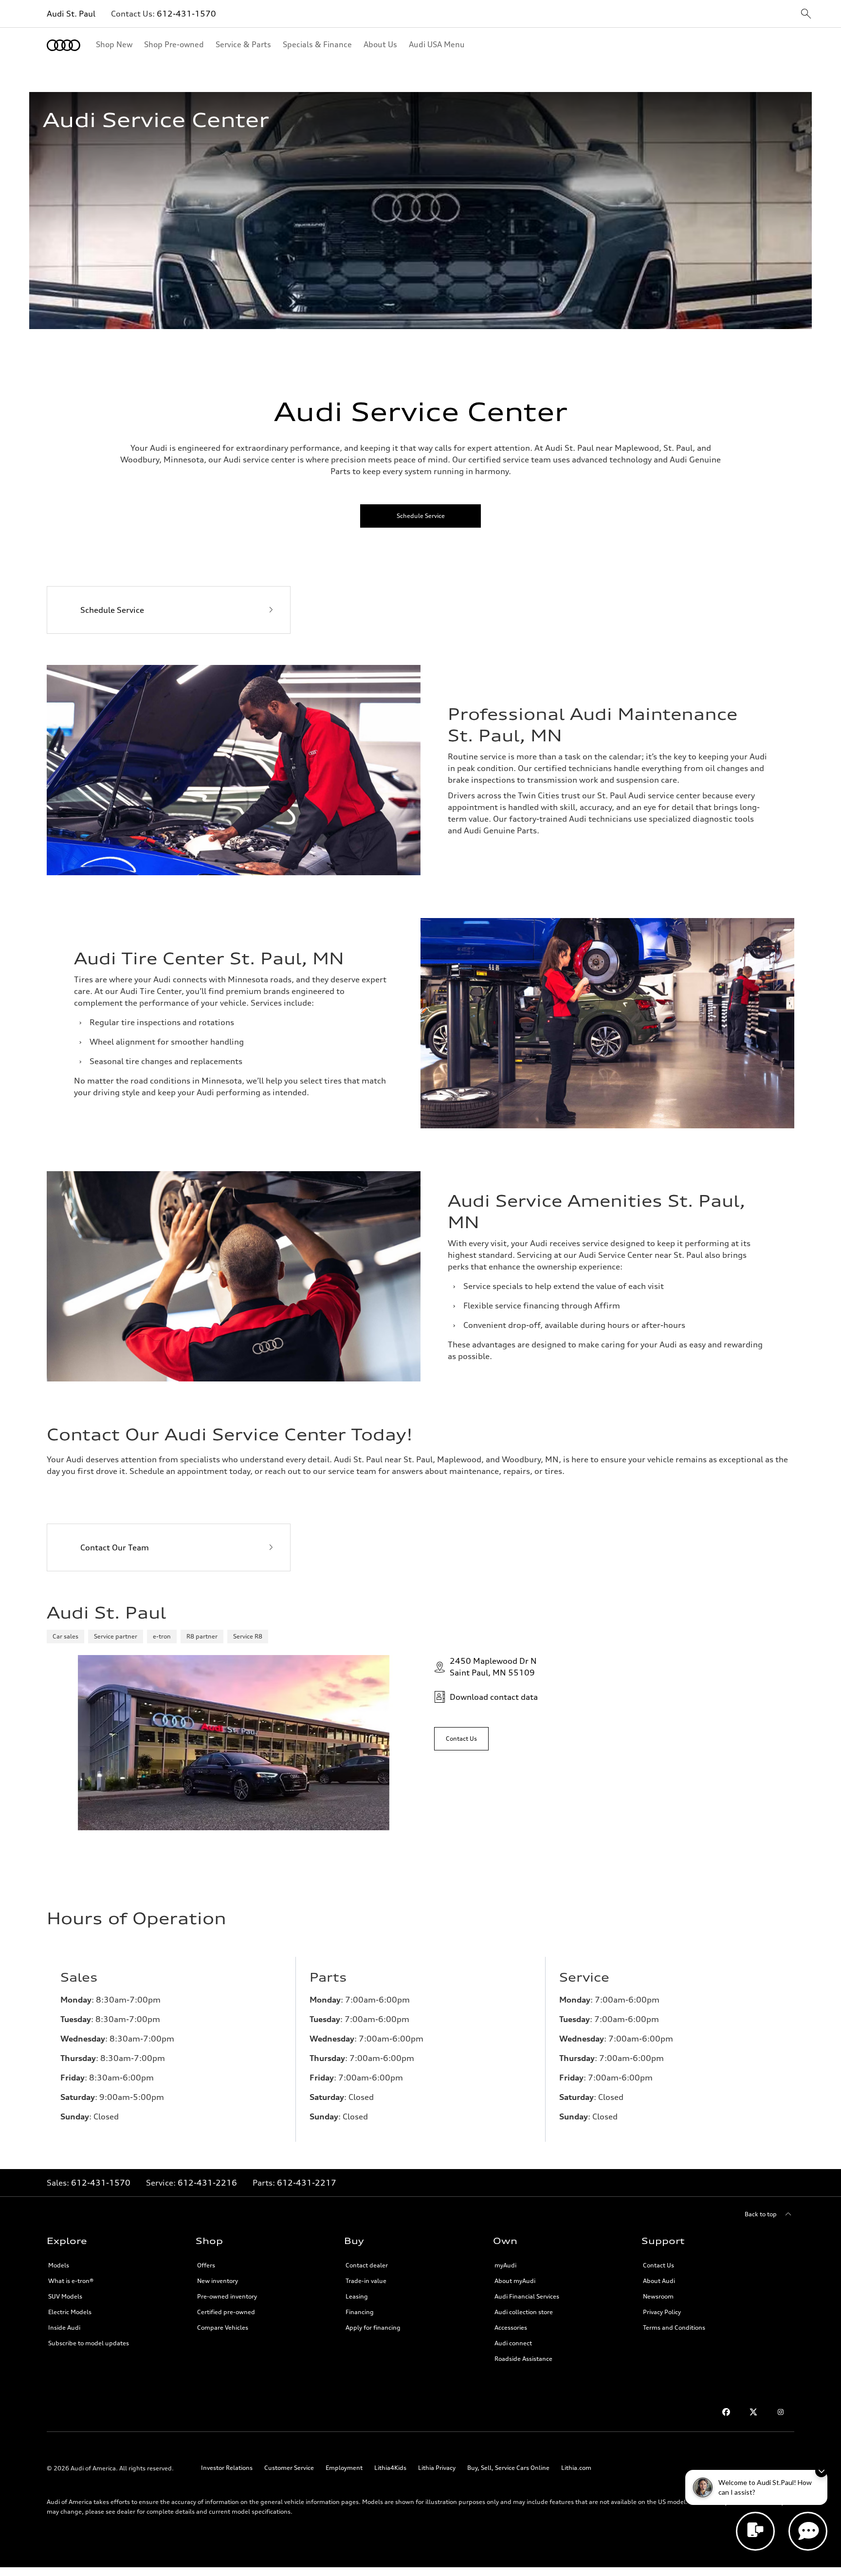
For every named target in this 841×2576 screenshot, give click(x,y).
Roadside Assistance (523, 2359)
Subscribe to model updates (89, 2343)
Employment (344, 2468)
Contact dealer (367, 2265)
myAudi (505, 2265)
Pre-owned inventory (227, 2296)
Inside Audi (64, 2328)
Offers (206, 2265)
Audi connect (513, 2343)
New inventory (218, 2281)
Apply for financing (373, 2328)
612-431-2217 (307, 2183)
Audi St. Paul (71, 14)
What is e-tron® (71, 2281)
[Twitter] (753, 2412)
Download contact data (494, 1697)
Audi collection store (524, 2312)
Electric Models (70, 2312)
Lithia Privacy (437, 2468)
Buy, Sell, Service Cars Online (508, 2468)
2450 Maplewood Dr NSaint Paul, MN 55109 (493, 1667)
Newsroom (658, 2296)
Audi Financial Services (527, 2296)
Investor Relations (227, 2468)
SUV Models (65, 2296)
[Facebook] (726, 2412)
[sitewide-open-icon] (806, 14)
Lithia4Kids (390, 2468)
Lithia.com (576, 2468)
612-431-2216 (207, 2183)
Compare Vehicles (223, 2328)
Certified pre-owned (226, 2312)
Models (59, 2265)
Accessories (511, 2328)
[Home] (64, 45)
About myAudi (515, 2281)
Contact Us (658, 2265)
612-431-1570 (186, 14)
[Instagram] (781, 2412)
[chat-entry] (755, 2531)
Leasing (357, 2296)
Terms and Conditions (674, 2328)
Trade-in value (366, 2281)
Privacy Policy (662, 2312)
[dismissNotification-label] (821, 2471)
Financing (360, 2312)
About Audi (659, 2281)
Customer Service (289, 2468)
